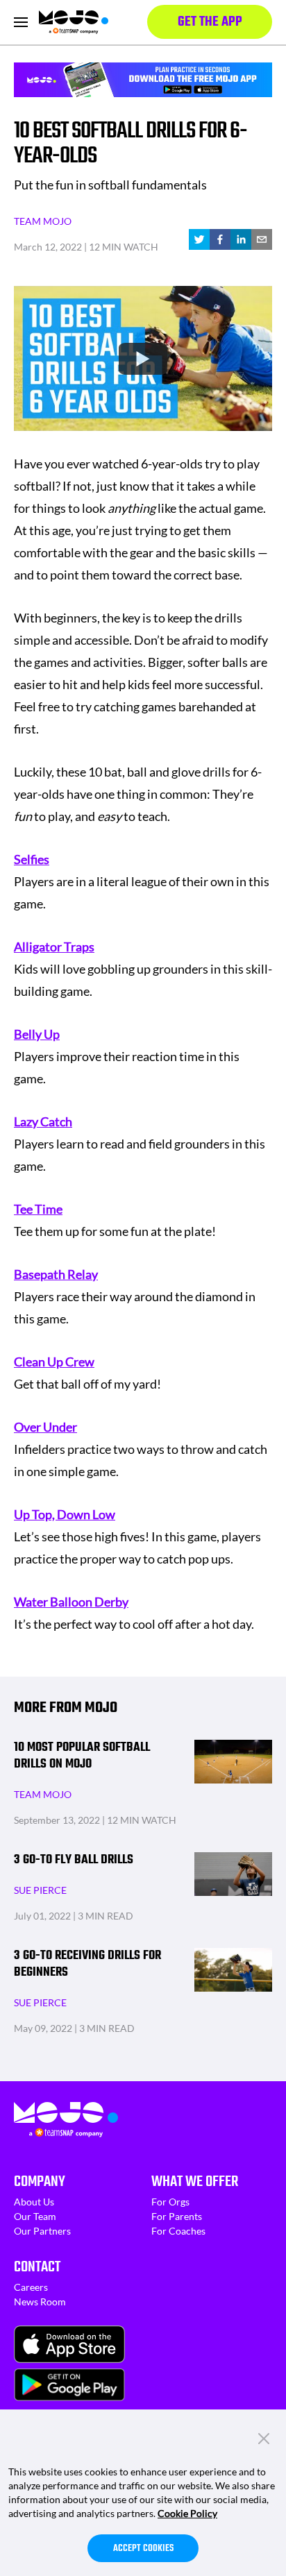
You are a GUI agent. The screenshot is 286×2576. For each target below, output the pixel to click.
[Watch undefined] (143, 359)
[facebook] (220, 239)
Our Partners (42, 2231)
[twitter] (199, 239)
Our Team (35, 2216)
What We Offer (195, 2182)
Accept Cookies (143, 2549)
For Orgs (170, 2202)
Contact (37, 2267)
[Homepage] (74, 22)
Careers (31, 2287)
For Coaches (178, 2231)
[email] (262, 239)
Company (40, 2182)
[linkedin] (241, 239)
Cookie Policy (187, 2513)
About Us (34, 2202)
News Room (40, 2302)
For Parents (177, 2216)
